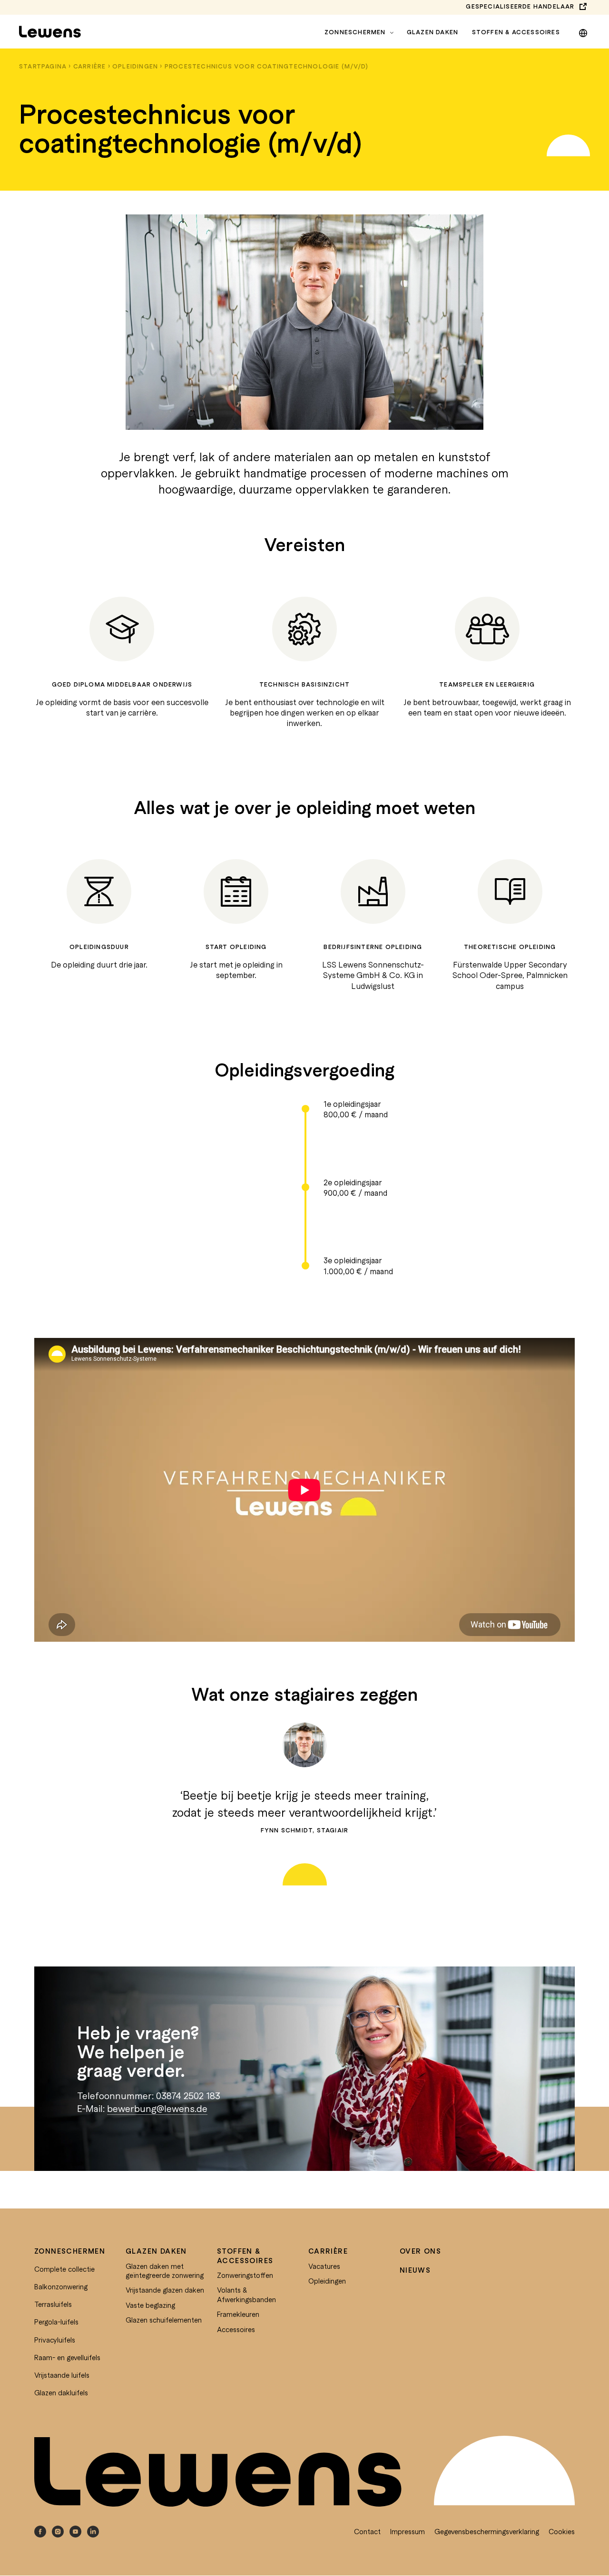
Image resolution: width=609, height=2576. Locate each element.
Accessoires (236, 2329)
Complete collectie (64, 2269)
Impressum (408, 2531)
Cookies (562, 2531)
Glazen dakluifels (61, 2392)
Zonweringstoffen (245, 2275)
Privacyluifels (55, 2340)
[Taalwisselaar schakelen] (583, 31)
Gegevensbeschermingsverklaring (487, 2531)
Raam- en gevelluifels (67, 2357)
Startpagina (43, 66)
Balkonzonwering (61, 2286)
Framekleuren (238, 2314)
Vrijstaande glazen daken (165, 2290)
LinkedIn (93, 2532)
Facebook (40, 2532)
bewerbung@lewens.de (157, 2108)
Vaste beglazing (150, 2305)
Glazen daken (432, 32)
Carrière (90, 66)
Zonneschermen (355, 32)
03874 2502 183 (188, 2095)
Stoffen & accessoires (516, 32)
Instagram (58, 2532)
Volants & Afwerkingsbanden (246, 2295)
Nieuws (415, 2270)
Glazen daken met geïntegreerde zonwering (165, 2271)
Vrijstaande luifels (62, 2375)
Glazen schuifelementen (164, 2320)
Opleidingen (135, 66)
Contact (367, 2531)
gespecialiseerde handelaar (520, 6)
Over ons (420, 2251)
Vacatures (324, 2266)
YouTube (75, 2532)
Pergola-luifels (56, 2322)
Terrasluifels (53, 2304)
